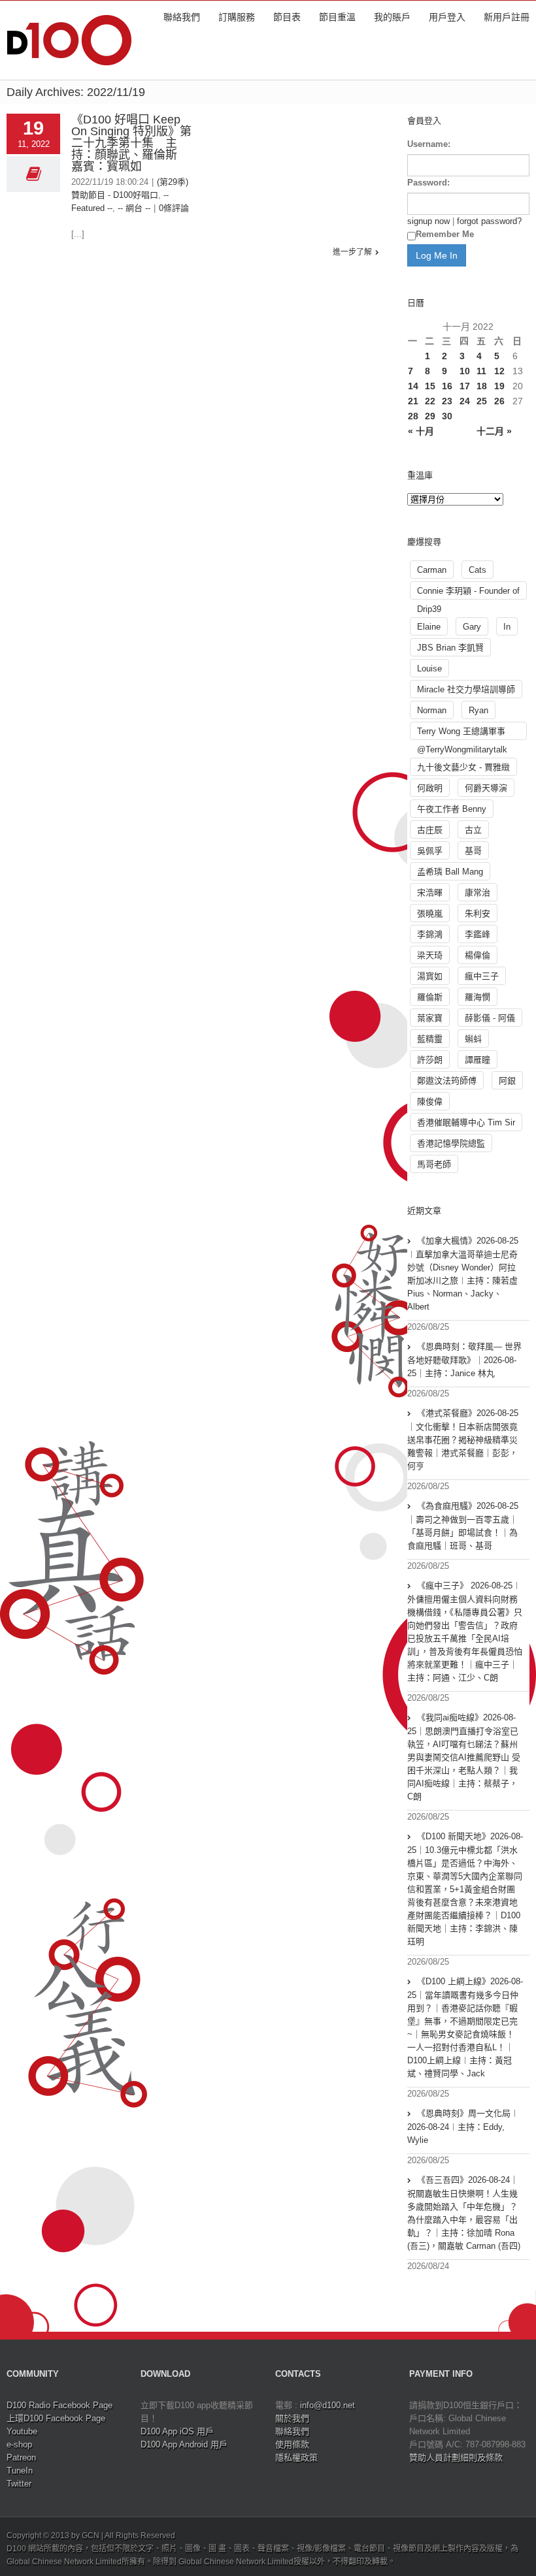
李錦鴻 (430, 934)
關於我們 (292, 2418)
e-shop (19, 2444)
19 (499, 386)
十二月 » (494, 431)
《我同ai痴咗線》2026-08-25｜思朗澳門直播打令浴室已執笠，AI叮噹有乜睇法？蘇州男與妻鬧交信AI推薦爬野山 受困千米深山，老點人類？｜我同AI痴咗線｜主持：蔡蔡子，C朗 (464, 1757)
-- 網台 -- (134, 208)
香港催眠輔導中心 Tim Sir (466, 1122)
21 (413, 401)
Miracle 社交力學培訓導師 (466, 689)
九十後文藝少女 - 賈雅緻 (463, 767)
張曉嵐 (430, 913)
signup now (428, 221)
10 (465, 371)
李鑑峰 (477, 934)
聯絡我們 (182, 17)
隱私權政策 (296, 2457)
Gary (472, 627)
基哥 (473, 851)
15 (430, 386)
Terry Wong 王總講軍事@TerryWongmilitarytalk (462, 733)
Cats (477, 570)
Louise (429, 668)
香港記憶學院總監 (451, 1143)
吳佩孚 (430, 851)
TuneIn (20, 2471)
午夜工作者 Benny (452, 809)
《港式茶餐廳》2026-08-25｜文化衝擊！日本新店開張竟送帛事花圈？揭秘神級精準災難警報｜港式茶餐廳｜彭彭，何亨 (463, 1440)
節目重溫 (337, 17)
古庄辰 (430, 830)
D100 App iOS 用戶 (177, 2431)
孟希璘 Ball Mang (450, 872)
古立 (473, 830)
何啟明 (430, 788)
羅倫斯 (430, 997)
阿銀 (507, 1081)
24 (465, 401)
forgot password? (489, 221)
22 (430, 401)
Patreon (21, 2457)
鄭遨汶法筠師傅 (447, 1081)
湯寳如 (430, 976)
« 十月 (421, 431)
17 (465, 386)
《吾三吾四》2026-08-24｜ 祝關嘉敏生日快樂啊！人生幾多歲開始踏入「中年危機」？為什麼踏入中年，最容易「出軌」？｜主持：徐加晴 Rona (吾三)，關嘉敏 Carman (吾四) (464, 2213)
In (507, 627)
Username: (429, 144)
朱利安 (477, 913)
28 (413, 416)
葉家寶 (430, 1018)
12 (499, 371)
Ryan (478, 710)
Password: (428, 183)
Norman (432, 710)
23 (447, 401)
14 (413, 386)
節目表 (287, 17)
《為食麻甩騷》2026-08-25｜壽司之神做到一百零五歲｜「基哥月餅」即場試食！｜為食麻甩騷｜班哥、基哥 (463, 1526)
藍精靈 (430, 1039)
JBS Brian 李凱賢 (450, 648)
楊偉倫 (477, 955)
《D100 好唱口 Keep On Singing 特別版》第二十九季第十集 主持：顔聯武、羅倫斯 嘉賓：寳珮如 (131, 143)
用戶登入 (447, 17)
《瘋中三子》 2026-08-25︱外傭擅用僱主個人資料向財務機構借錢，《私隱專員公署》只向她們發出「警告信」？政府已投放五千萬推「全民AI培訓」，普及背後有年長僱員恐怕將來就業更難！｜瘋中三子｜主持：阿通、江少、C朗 (465, 1632)
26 (499, 401)
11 (481, 371)
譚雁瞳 (477, 1060)
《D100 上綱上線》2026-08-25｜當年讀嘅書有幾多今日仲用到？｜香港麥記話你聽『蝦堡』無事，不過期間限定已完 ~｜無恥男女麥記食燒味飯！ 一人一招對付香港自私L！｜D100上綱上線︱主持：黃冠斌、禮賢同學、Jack (465, 2027)
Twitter (19, 2484)
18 (482, 386)
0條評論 (174, 208)
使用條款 (292, 2444)
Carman (432, 570)
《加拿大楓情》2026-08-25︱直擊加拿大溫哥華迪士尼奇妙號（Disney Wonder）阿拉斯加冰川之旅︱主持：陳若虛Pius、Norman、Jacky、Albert (463, 1274)
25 (482, 401)
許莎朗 (430, 1060)
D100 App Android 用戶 (184, 2444)
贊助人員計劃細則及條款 (456, 2457)
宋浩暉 (430, 893)
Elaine (429, 627)
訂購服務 (237, 17)
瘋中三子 (482, 976)
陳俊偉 (430, 1102)
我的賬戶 (392, 17)
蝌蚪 (473, 1039)
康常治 (477, 893)
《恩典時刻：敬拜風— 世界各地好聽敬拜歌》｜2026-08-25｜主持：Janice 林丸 (464, 1360)
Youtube (22, 2431)
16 (447, 386)
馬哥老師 (434, 1164)
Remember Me (445, 234)
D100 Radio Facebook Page (59, 2405)
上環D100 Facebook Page (56, 2418)
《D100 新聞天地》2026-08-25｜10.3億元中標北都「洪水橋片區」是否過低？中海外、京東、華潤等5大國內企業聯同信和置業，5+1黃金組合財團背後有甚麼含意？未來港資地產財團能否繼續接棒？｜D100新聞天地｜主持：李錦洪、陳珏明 (465, 1889)
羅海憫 (477, 997)
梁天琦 (430, 955)
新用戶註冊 (507, 17)
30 (447, 416)
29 (430, 416)
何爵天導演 (486, 788)
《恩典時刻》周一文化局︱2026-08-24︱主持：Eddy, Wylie (463, 2127)
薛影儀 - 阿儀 (490, 1018)
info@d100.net (327, 2405)
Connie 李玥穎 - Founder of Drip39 (468, 593)
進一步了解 (352, 252)
